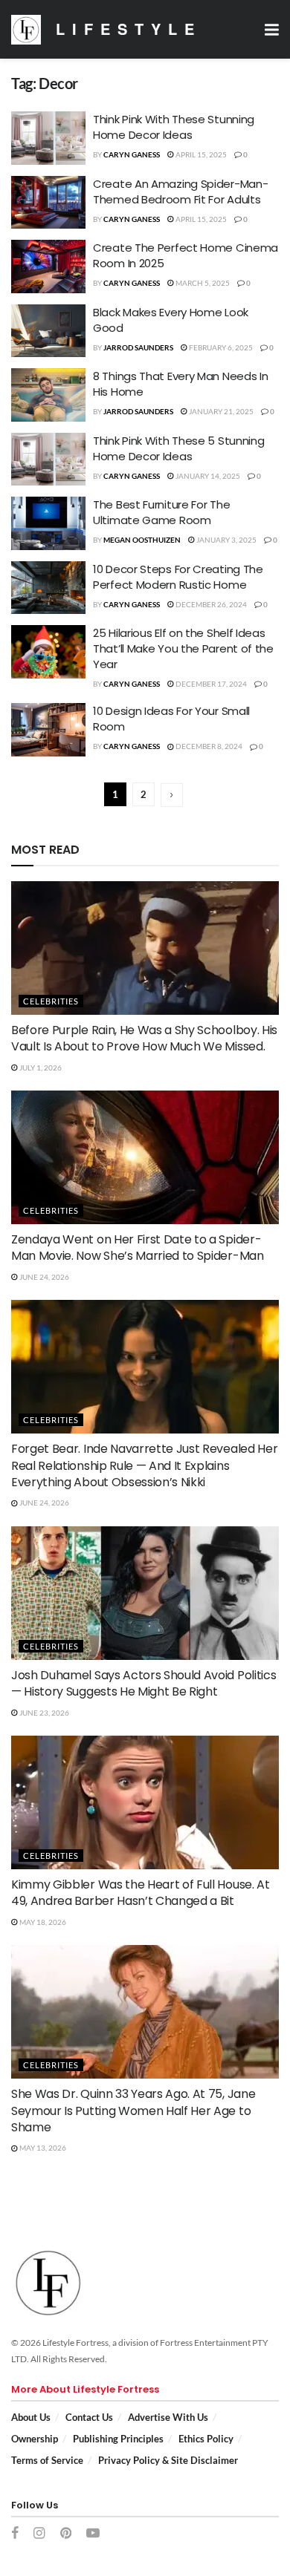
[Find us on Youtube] (93, 2534)
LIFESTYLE (129, 29)
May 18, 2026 (42, 1922)
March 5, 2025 (202, 283)
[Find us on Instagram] (39, 2534)
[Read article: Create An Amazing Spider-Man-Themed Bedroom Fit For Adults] (48, 203)
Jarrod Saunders (138, 347)
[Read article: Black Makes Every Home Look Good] (48, 331)
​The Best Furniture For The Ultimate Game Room (161, 512)
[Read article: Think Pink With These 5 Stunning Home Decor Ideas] (48, 460)
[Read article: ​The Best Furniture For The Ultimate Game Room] (48, 523)
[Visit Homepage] (26, 30)
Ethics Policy (206, 2439)
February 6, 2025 (220, 347)
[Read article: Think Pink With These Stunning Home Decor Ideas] (48, 138)
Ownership (35, 2439)
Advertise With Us (168, 2417)
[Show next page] (172, 795)
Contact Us (89, 2417)
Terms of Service (47, 2460)
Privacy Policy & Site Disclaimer (168, 2460)
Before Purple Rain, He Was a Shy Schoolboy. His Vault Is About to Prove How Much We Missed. (144, 1038)
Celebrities (51, 1001)
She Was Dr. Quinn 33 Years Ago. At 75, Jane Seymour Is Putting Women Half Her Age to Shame (133, 2111)
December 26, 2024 (210, 604)
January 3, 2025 (226, 540)
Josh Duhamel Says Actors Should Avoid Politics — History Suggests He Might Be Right (144, 1683)
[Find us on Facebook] (15, 2534)
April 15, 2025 (200, 154)
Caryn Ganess (132, 154)
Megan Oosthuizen (142, 540)
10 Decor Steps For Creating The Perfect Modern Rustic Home (178, 577)
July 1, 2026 (40, 1068)
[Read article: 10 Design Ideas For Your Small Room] (48, 730)
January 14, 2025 (207, 476)
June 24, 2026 (43, 1277)
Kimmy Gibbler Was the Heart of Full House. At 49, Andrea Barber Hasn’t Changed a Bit (141, 1893)
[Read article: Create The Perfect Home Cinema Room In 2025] (48, 267)
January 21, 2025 (220, 411)
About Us (31, 2417)
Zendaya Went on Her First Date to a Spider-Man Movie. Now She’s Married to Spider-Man (138, 1248)
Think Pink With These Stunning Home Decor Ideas (174, 127)
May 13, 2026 (42, 2148)
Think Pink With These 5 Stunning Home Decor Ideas (178, 448)
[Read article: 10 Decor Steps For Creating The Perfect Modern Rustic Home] (48, 588)
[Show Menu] (272, 29)
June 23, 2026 (43, 1713)
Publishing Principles (118, 2439)
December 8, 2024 (208, 746)
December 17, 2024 (210, 684)
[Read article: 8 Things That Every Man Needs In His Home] (48, 395)
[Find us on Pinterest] (66, 2534)
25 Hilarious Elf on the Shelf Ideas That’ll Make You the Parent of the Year (183, 648)
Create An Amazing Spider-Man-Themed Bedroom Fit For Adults (180, 192)
